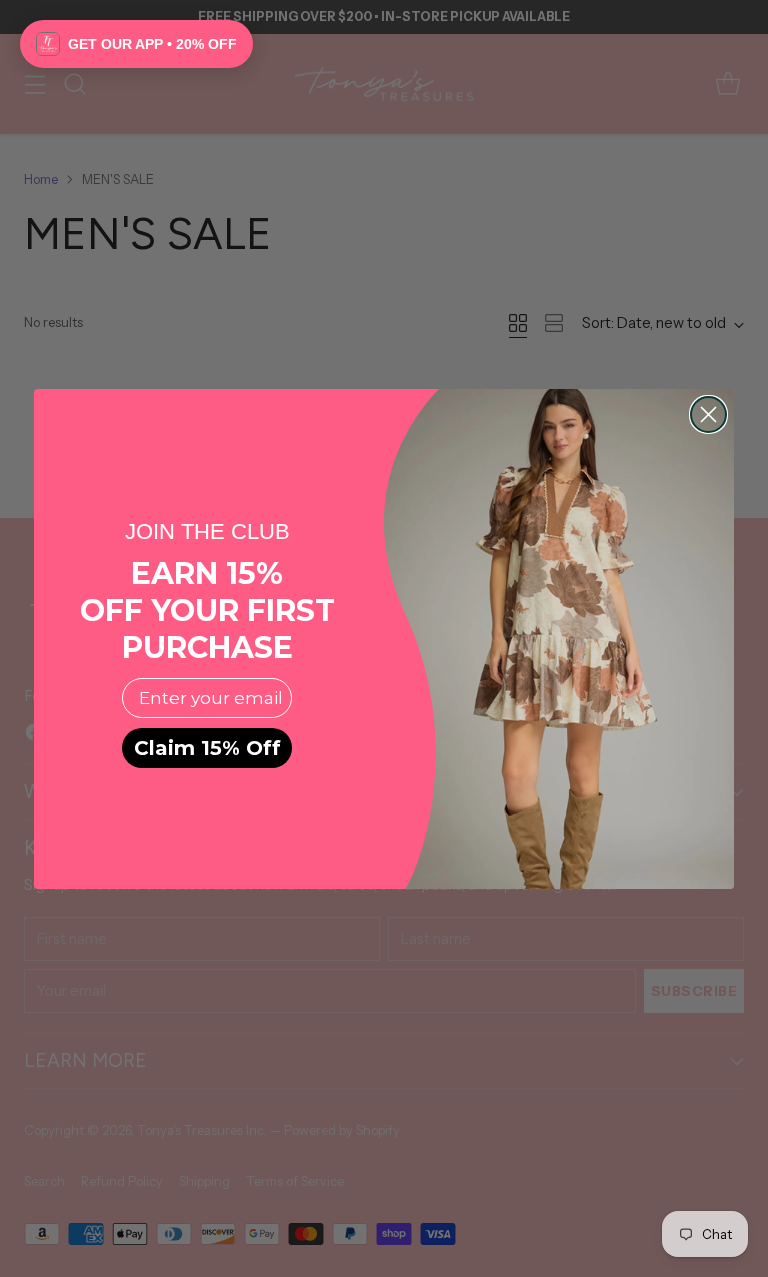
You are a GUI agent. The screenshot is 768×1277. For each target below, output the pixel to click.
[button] (136, 44)
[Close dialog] (708, 414)
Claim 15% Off (207, 748)
